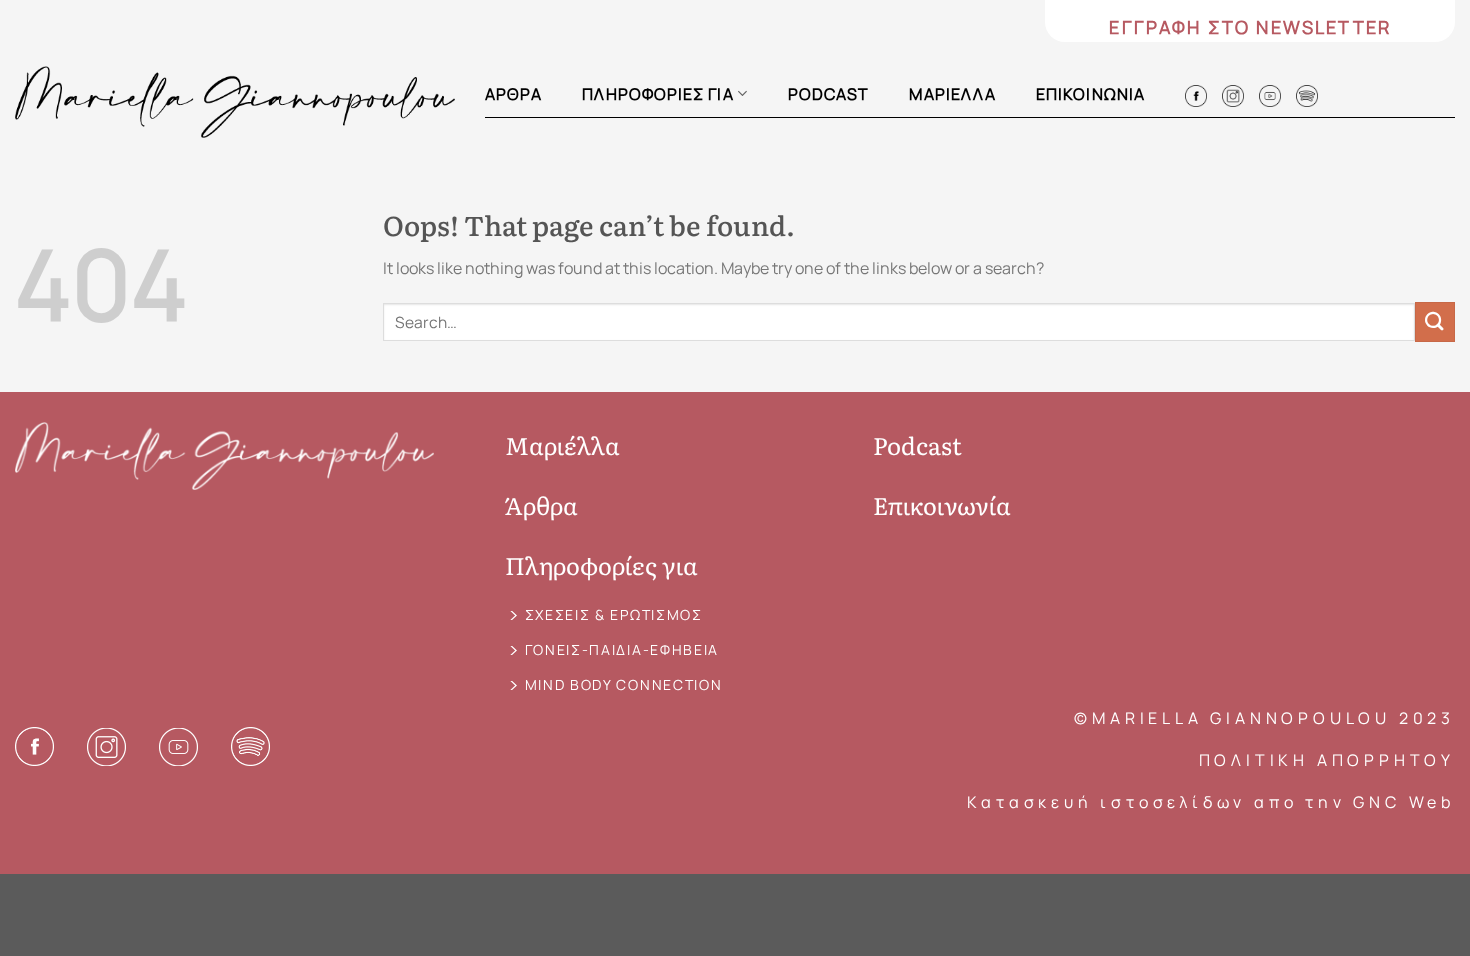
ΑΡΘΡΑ (513, 94)
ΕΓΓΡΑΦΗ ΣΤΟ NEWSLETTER (1250, 27)
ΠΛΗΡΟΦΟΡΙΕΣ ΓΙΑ (657, 94)
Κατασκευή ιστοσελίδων (1106, 802)
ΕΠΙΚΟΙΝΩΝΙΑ (1090, 94)
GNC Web (1404, 802)
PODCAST (829, 94)
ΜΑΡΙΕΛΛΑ (952, 94)
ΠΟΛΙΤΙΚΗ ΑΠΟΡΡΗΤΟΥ (1327, 760)
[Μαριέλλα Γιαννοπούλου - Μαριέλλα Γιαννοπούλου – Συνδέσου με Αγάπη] (235, 102)
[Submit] (1435, 321)
